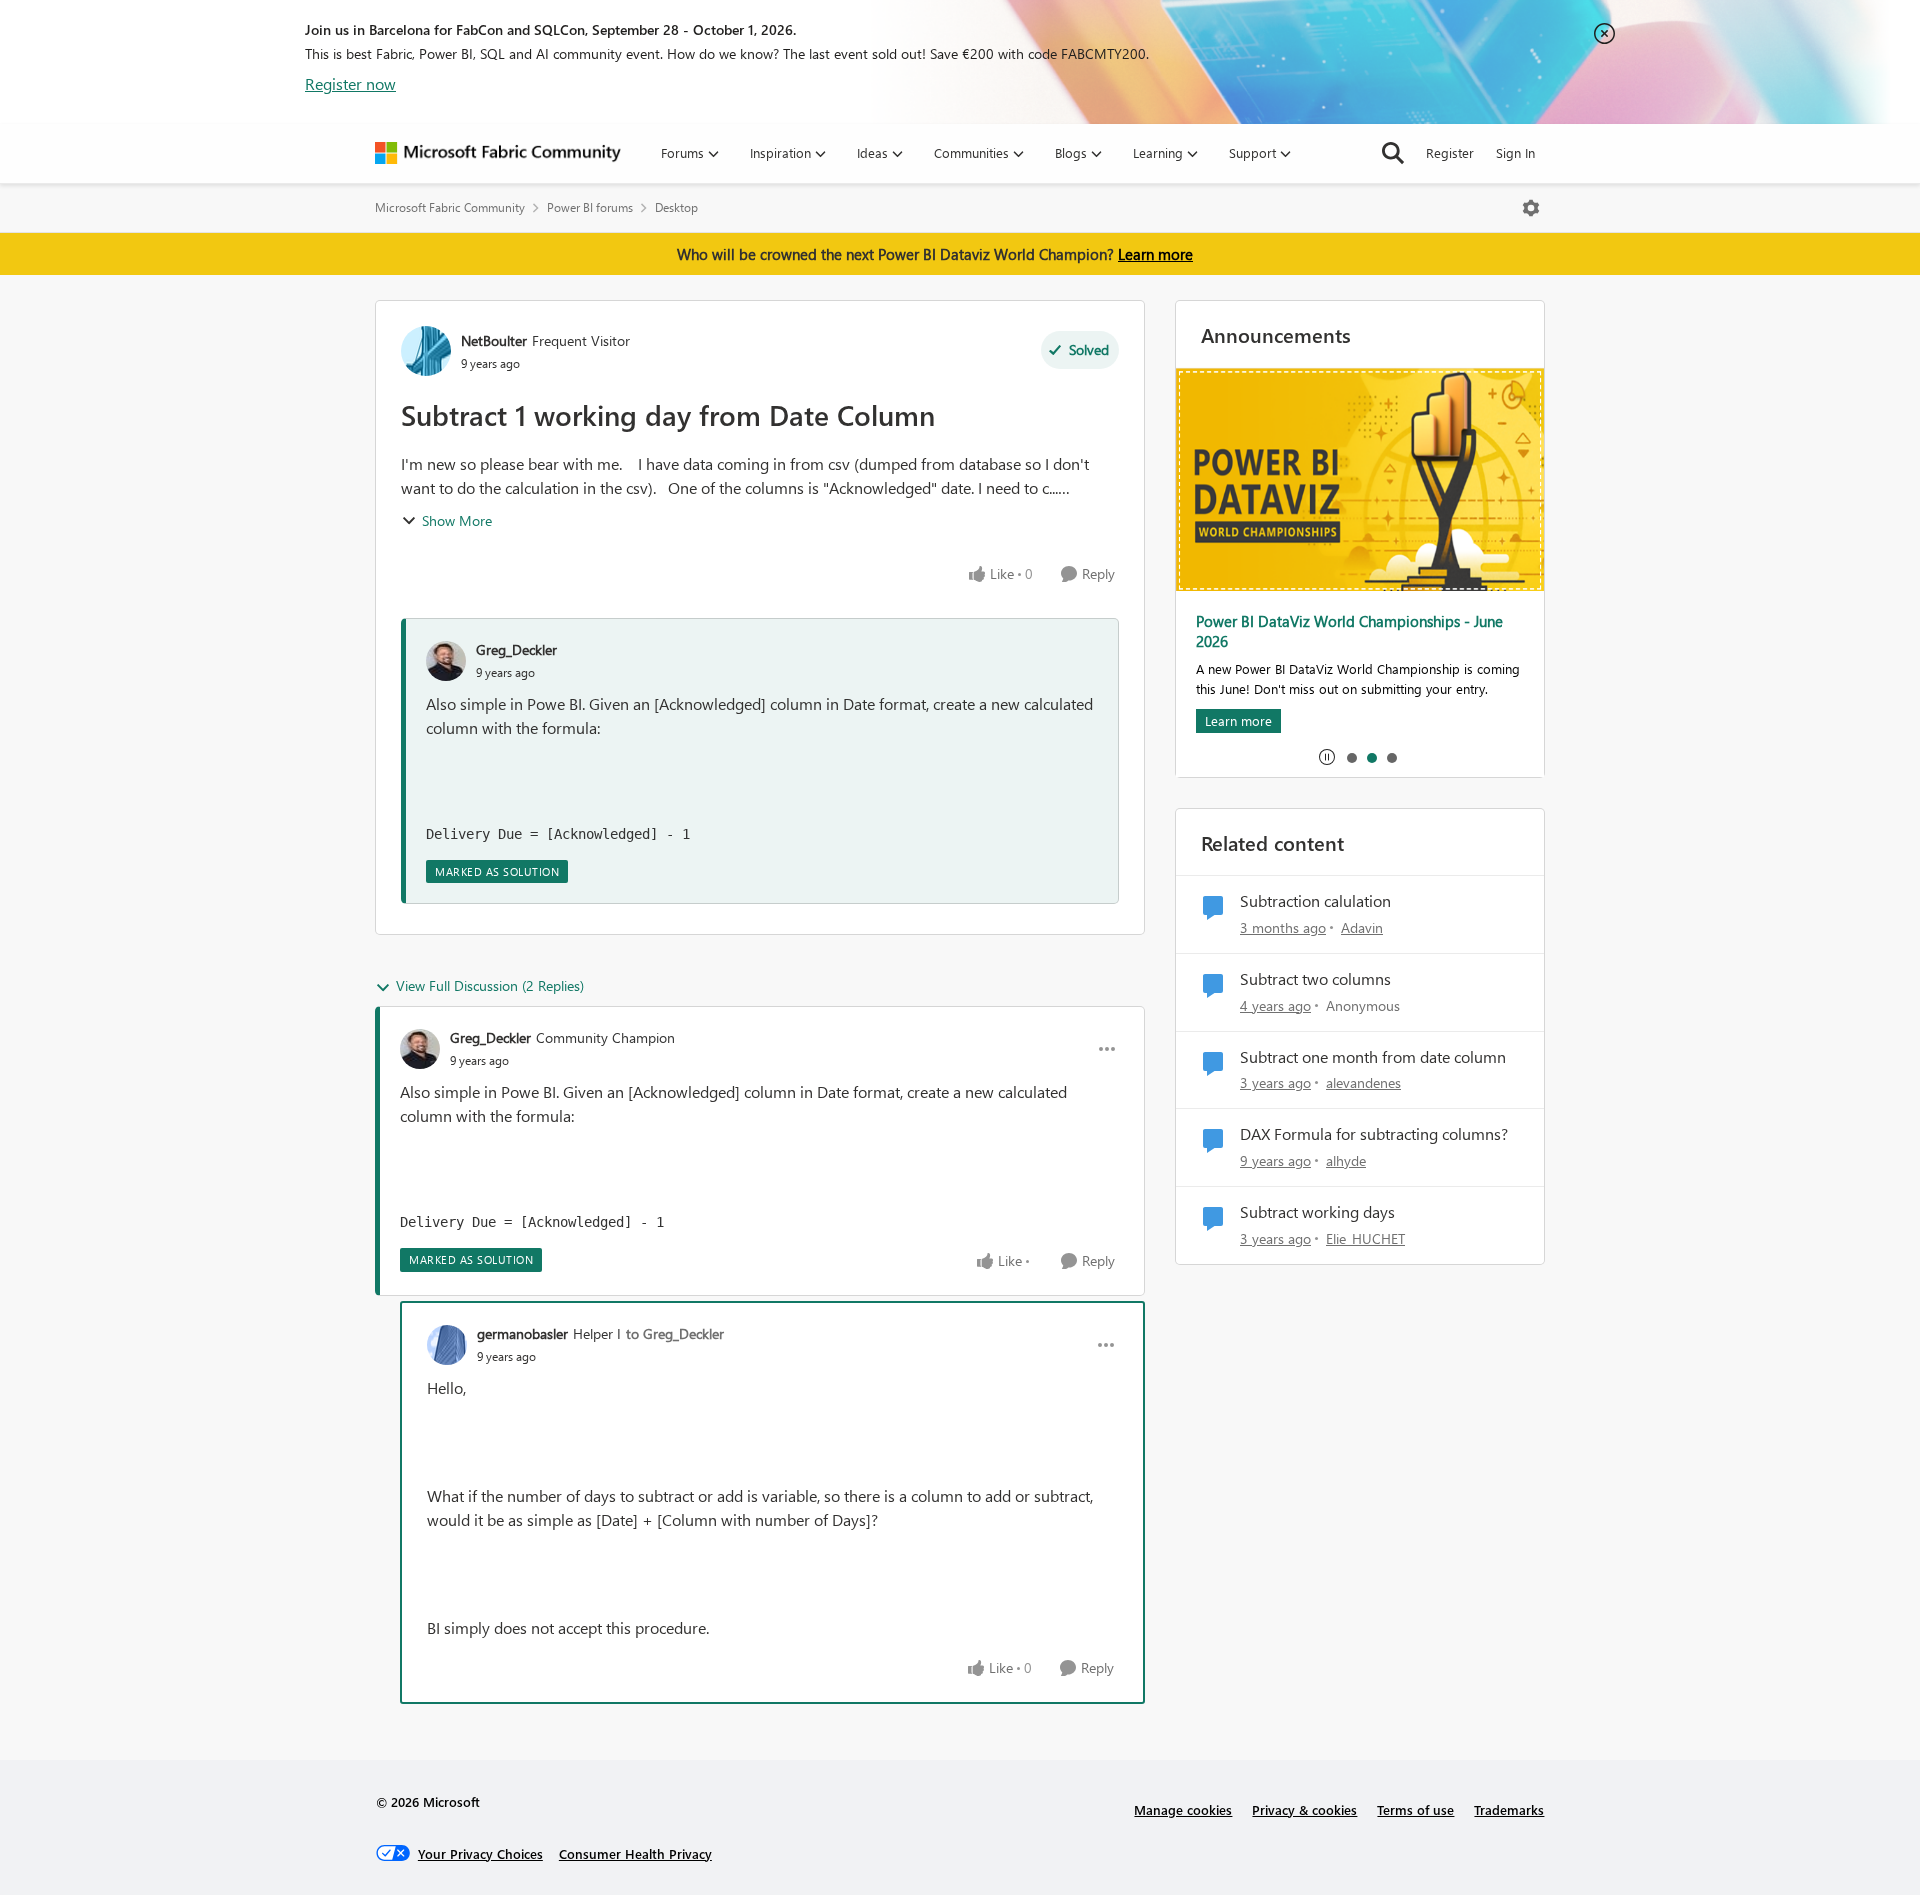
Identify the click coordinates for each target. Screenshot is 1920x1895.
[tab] (1351, 757)
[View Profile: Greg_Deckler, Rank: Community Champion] (420, 1049)
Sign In (1515, 152)
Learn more (1155, 254)
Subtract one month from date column (1373, 1057)
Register (1450, 152)
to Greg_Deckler (675, 1333)
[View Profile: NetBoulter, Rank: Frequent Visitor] (426, 351)
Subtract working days (1317, 1212)
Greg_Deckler (516, 649)
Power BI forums (590, 207)
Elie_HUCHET (1365, 1238)
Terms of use (1415, 1809)
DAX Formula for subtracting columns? (1374, 1134)
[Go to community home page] (498, 153)
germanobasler (522, 1333)
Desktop (676, 207)
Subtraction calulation (1315, 901)
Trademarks (1509, 1809)
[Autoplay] (1327, 757)
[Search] (1393, 153)
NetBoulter (494, 340)
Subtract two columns (1315, 979)
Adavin (1362, 927)
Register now (350, 83)
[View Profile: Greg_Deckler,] (446, 661)
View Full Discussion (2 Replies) (490, 985)
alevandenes (1363, 1082)
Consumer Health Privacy (635, 1853)
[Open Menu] (1531, 208)
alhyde (1346, 1160)
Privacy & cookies (1304, 1809)
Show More (457, 520)
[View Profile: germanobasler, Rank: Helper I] (447, 1345)
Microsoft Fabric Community (450, 207)
